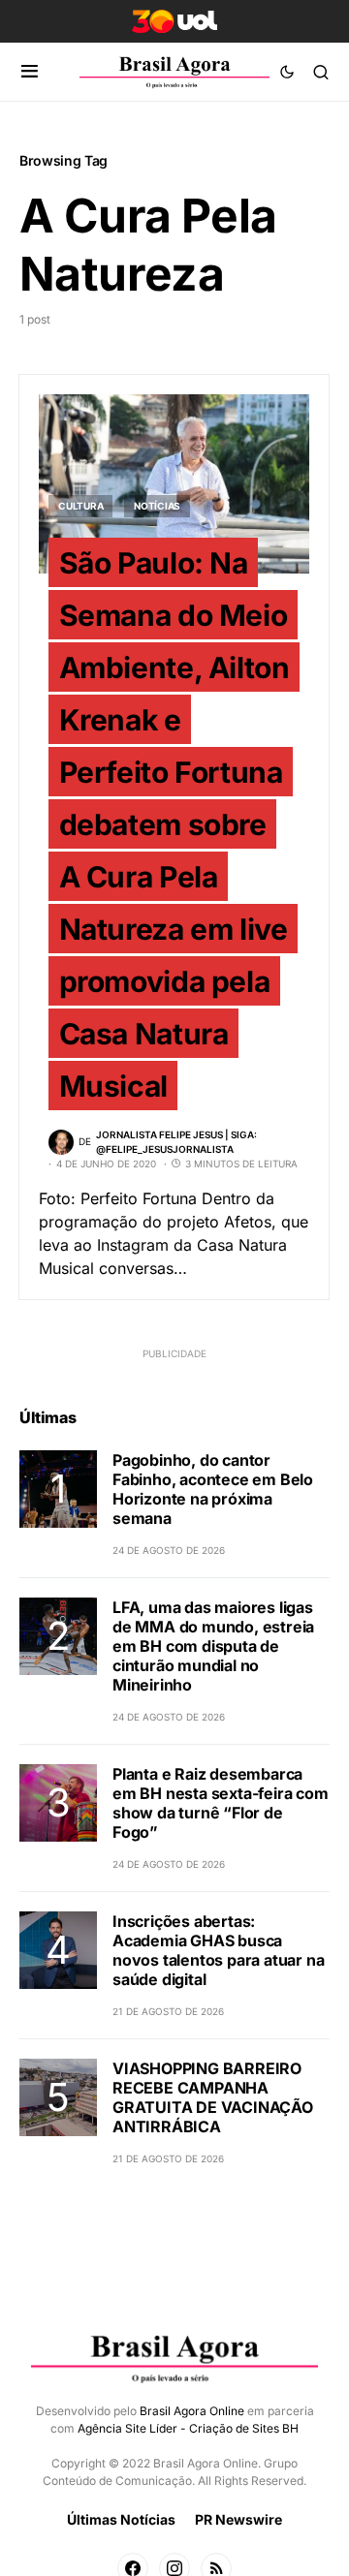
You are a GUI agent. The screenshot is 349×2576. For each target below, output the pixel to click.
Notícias (157, 506)
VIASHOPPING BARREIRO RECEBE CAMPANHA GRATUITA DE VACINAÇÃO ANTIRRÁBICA (213, 2097)
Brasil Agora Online (192, 2411)
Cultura (80, 506)
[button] (30, 72)
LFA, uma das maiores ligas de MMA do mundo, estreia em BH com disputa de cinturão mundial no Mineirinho (213, 1646)
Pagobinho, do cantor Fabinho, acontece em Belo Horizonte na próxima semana (213, 1489)
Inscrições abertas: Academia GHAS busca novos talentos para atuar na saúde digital (218, 1950)
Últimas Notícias (121, 2519)
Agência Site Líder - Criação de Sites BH (188, 2428)
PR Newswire (238, 2519)
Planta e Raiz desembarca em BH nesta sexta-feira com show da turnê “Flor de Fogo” (221, 1803)
